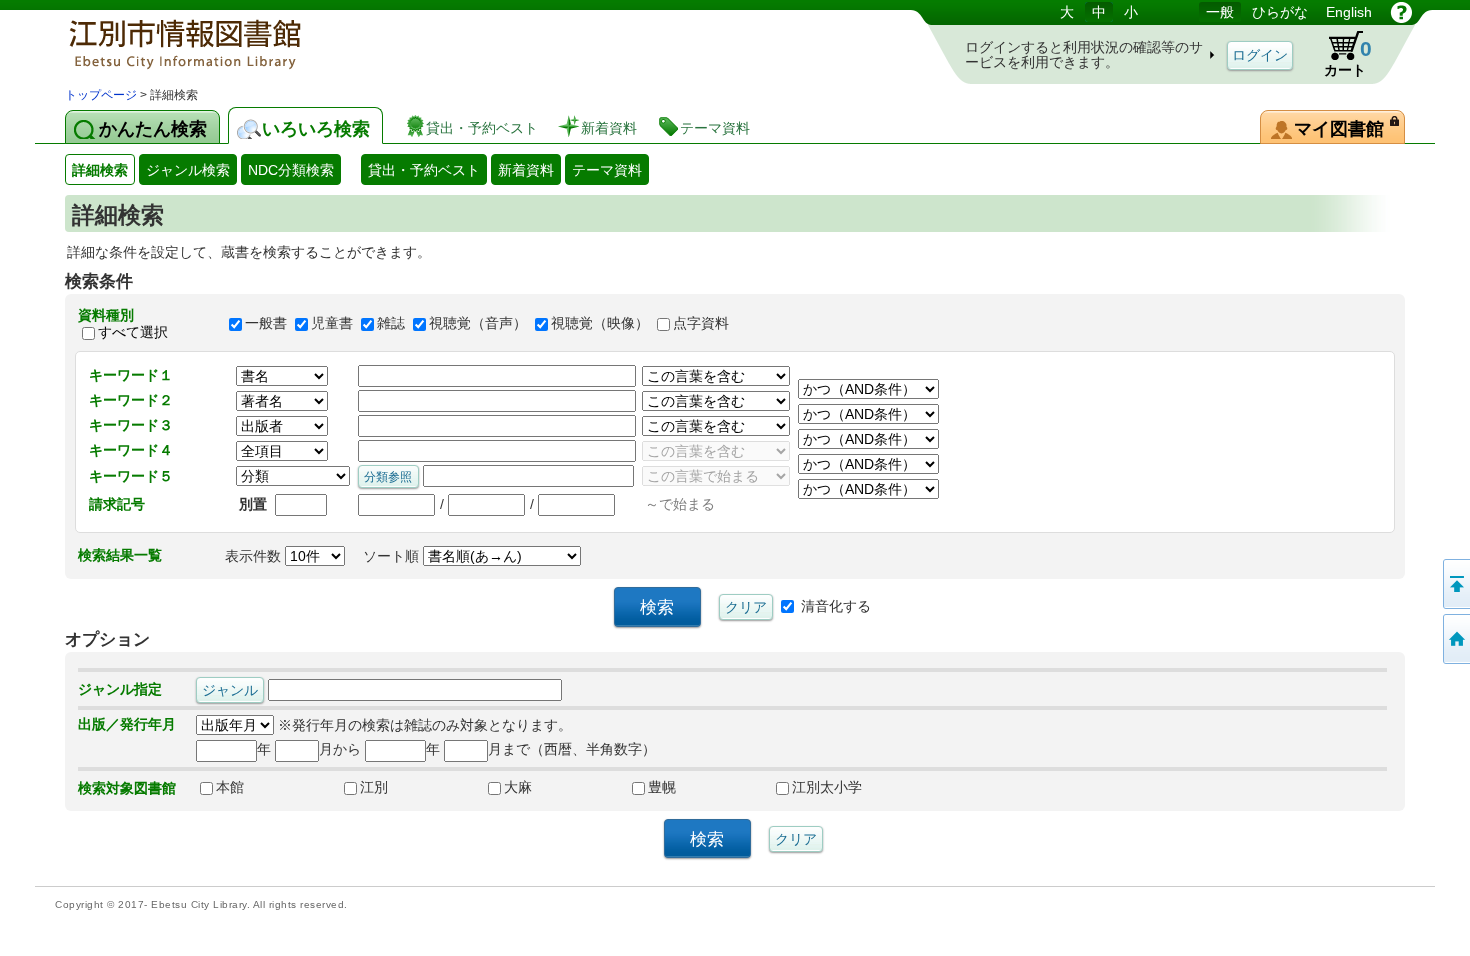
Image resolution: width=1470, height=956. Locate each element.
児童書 (332, 324)
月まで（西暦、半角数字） (572, 749)
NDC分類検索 (291, 170)
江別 (374, 787)
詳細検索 (100, 170)
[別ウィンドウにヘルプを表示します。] (1401, 12)
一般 (1220, 12)
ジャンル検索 (188, 170)
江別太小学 (827, 787)
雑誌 (391, 324)
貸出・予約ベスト (424, 170)
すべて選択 (133, 332)
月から (340, 749)
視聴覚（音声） (478, 324)
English (1349, 12)
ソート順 (393, 556)
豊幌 (662, 787)
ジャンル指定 (120, 689)
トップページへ (1455, 639)
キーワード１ (131, 375)
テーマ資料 (607, 170)
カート (1348, 57)
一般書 (266, 324)
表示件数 (255, 556)
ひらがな (1280, 12)
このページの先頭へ (1455, 584)
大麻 (518, 787)
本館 (230, 787)
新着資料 (526, 170)
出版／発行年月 (127, 724)
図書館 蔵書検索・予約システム (275, 42)
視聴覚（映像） (600, 324)
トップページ (101, 95)
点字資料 (701, 324)
